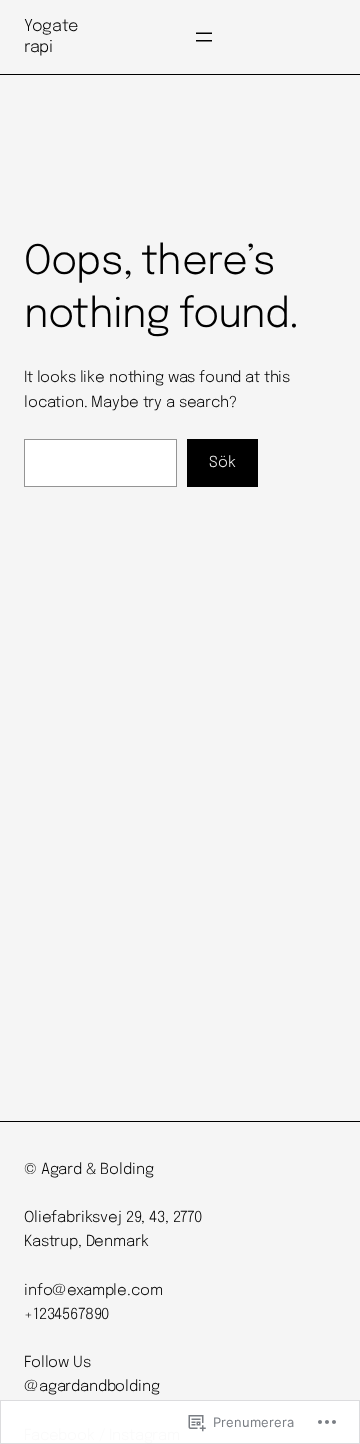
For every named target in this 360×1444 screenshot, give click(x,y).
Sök (222, 463)
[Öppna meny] (204, 37)
